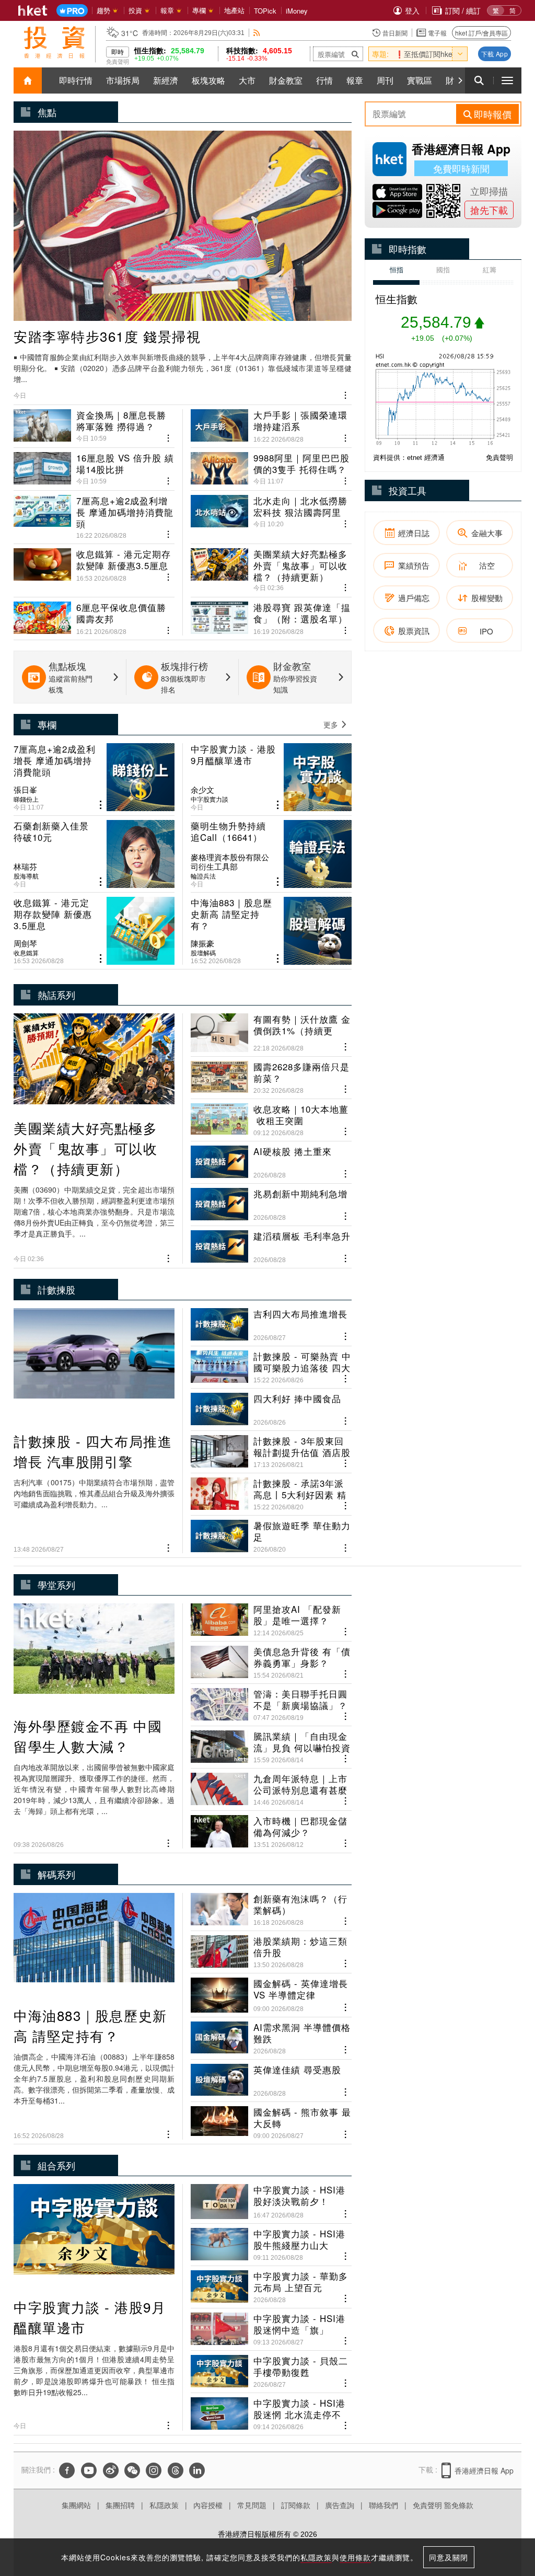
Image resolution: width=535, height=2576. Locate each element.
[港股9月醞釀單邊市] (271, 777)
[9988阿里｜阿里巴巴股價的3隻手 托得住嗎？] (271, 465)
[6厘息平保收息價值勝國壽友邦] (94, 614)
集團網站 (76, 2505)
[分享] (346, 394)
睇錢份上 (26, 799)
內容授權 (208, 2505)
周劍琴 (25, 943)
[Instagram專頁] (154, 2470)
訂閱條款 (296, 2505)
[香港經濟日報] (33, 10)
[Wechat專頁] (132, 2470)
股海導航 (26, 876)
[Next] (460, 80)
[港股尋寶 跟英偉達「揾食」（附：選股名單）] (271, 614)
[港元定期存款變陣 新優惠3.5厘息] (94, 566)
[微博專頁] (111, 2470)
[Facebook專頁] (67, 2470)
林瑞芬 (25, 867)
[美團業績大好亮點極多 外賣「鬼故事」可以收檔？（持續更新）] (271, 566)
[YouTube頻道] (89, 2470)
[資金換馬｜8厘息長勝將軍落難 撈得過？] (94, 426)
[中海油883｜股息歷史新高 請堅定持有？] (271, 931)
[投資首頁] (28, 80)
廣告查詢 (340, 2505)
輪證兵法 (203, 876)
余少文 (202, 790)
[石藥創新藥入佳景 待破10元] (94, 854)
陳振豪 (202, 943)
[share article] (101, 805)
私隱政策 (164, 2505)
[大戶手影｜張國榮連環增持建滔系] (271, 426)
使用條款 (355, 2557)
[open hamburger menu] (507, 80)
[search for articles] (479, 80)
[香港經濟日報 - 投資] (54, 42)
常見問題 (252, 2505)
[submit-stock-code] (355, 54)
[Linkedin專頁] (197, 2470)
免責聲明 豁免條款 (443, 2505)
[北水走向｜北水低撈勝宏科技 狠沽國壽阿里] (271, 513)
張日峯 (25, 790)
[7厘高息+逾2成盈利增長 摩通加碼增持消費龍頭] (94, 513)
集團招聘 (120, 2505)
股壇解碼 (203, 953)
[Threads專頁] (176, 2470)
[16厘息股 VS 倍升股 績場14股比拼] (94, 465)
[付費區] (72, 11)
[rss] (257, 33)
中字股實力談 (210, 799)
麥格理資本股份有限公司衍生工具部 (230, 862)
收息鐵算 (26, 953)
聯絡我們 (383, 2505)
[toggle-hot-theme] (460, 54)
